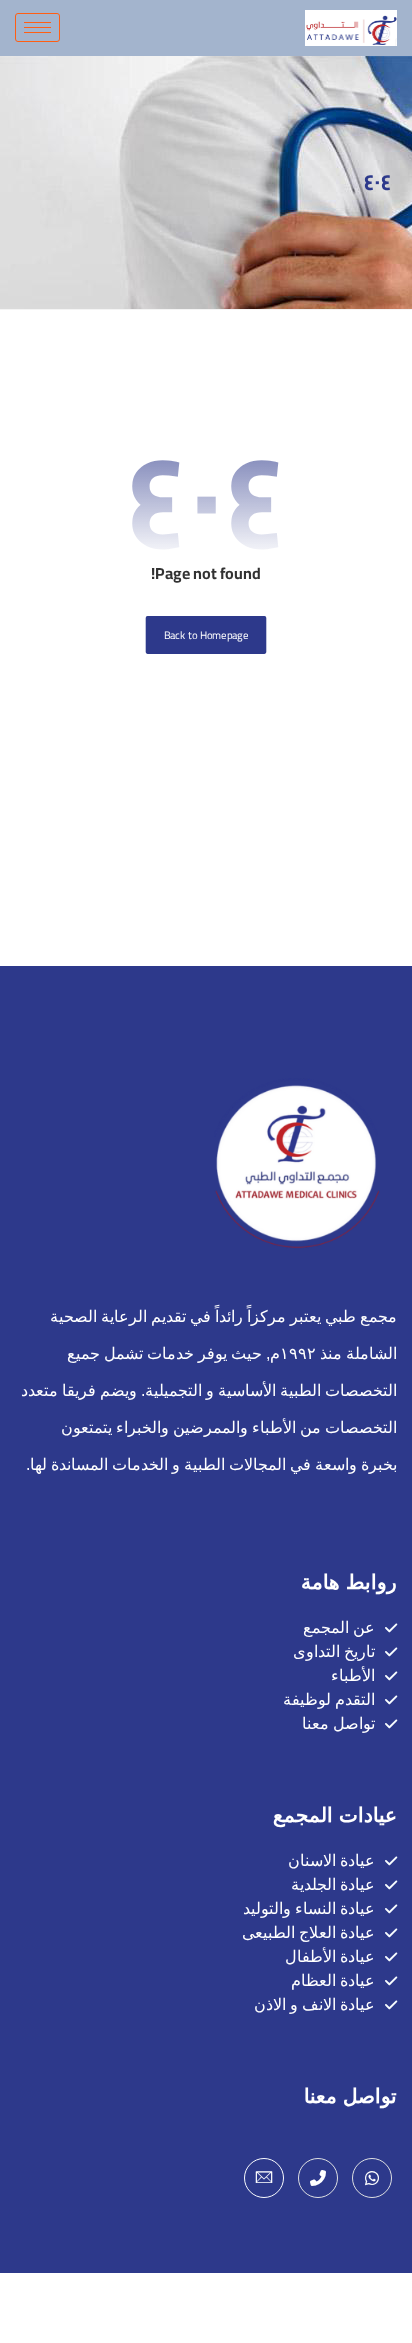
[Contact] (318, 2178)
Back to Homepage (206, 634)
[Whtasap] (372, 2178)
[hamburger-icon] (37, 27)
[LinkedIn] (264, 2178)
